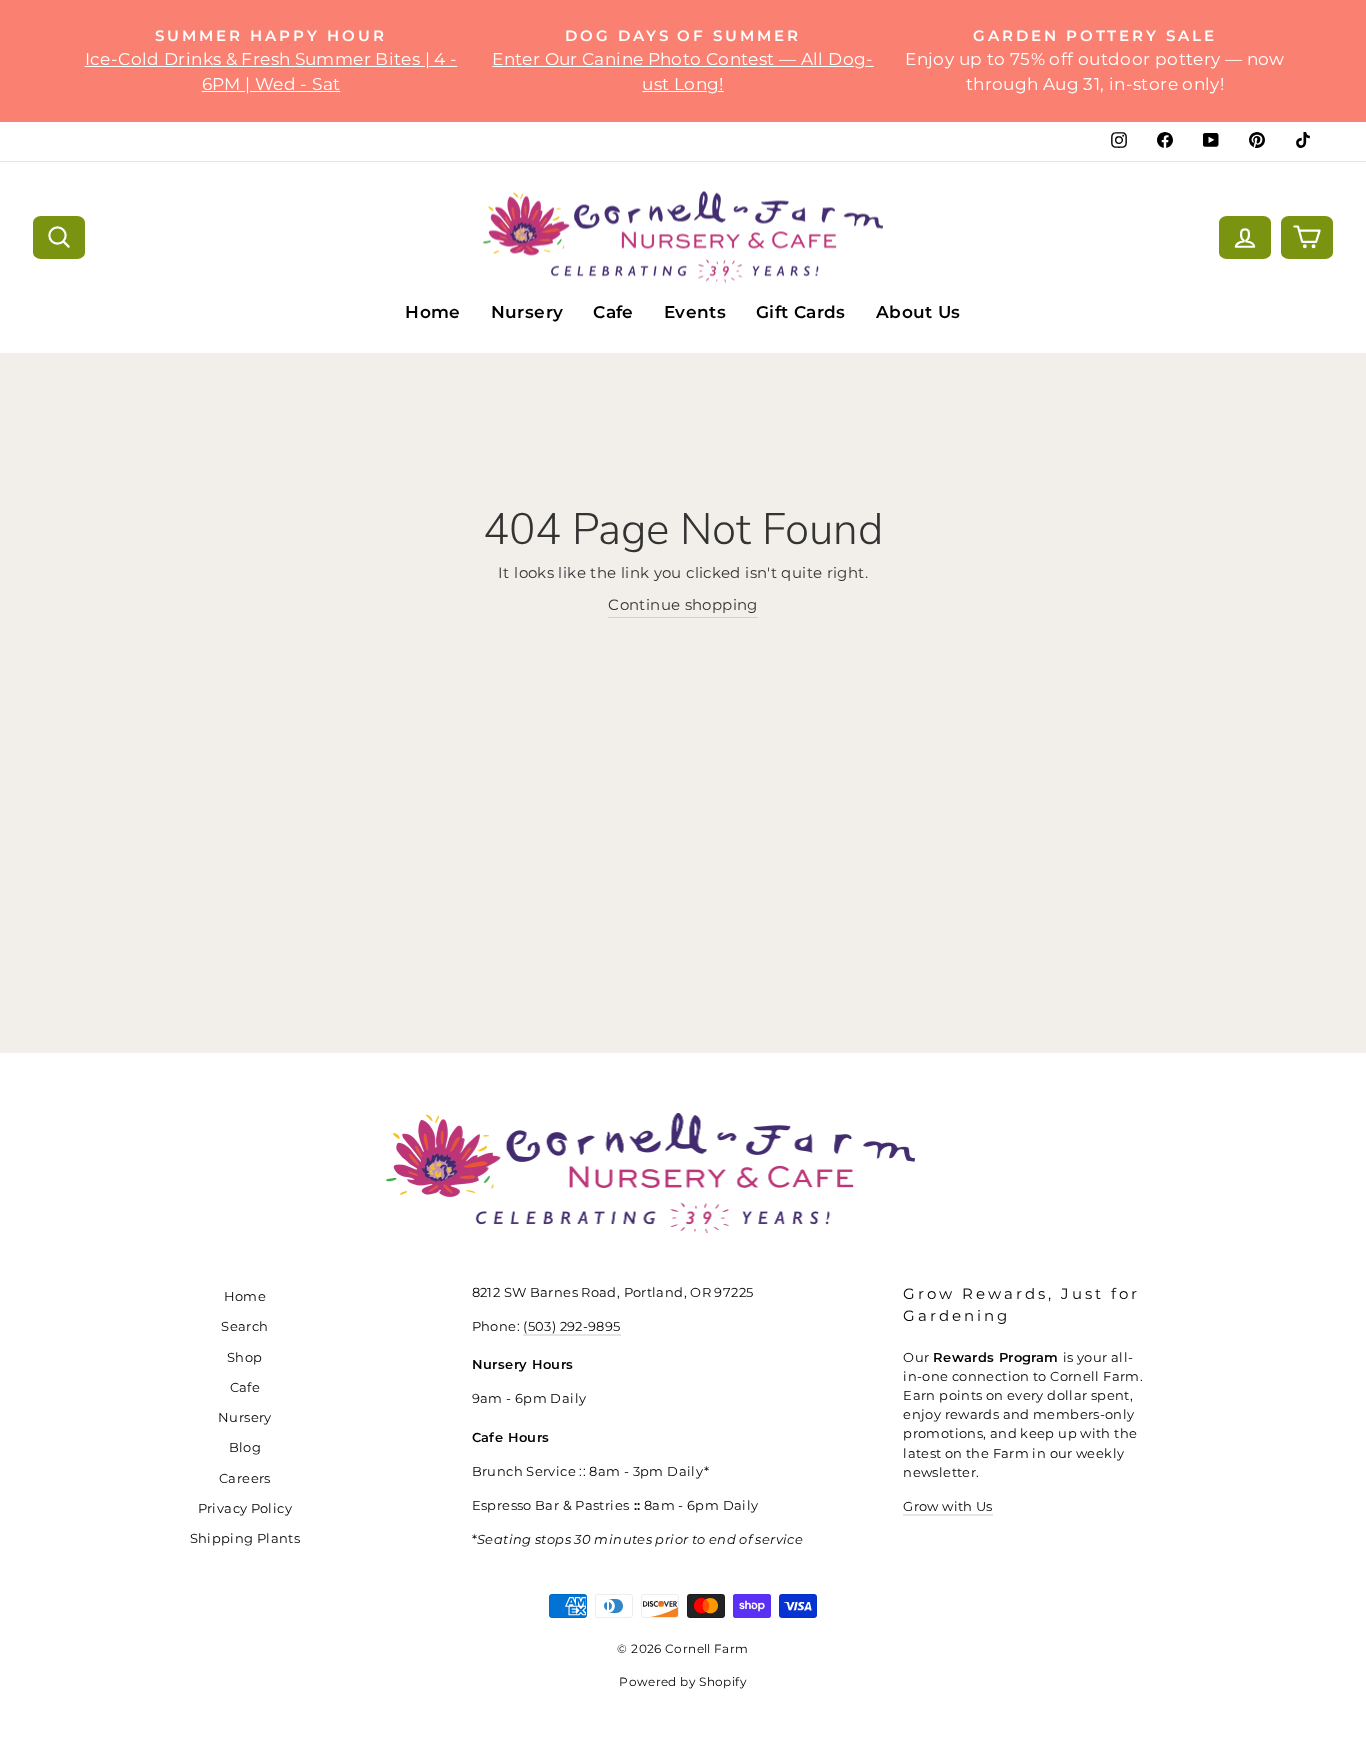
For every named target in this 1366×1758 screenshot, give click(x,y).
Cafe (613, 312)
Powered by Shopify (683, 1681)
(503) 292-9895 (571, 1326)
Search (244, 1326)
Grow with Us (948, 1506)
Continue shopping (682, 604)
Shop (245, 1357)
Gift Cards (801, 312)
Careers (245, 1478)
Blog (245, 1447)
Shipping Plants (245, 1538)
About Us (918, 312)
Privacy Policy (245, 1508)
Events (695, 312)
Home (433, 312)
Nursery (527, 312)
